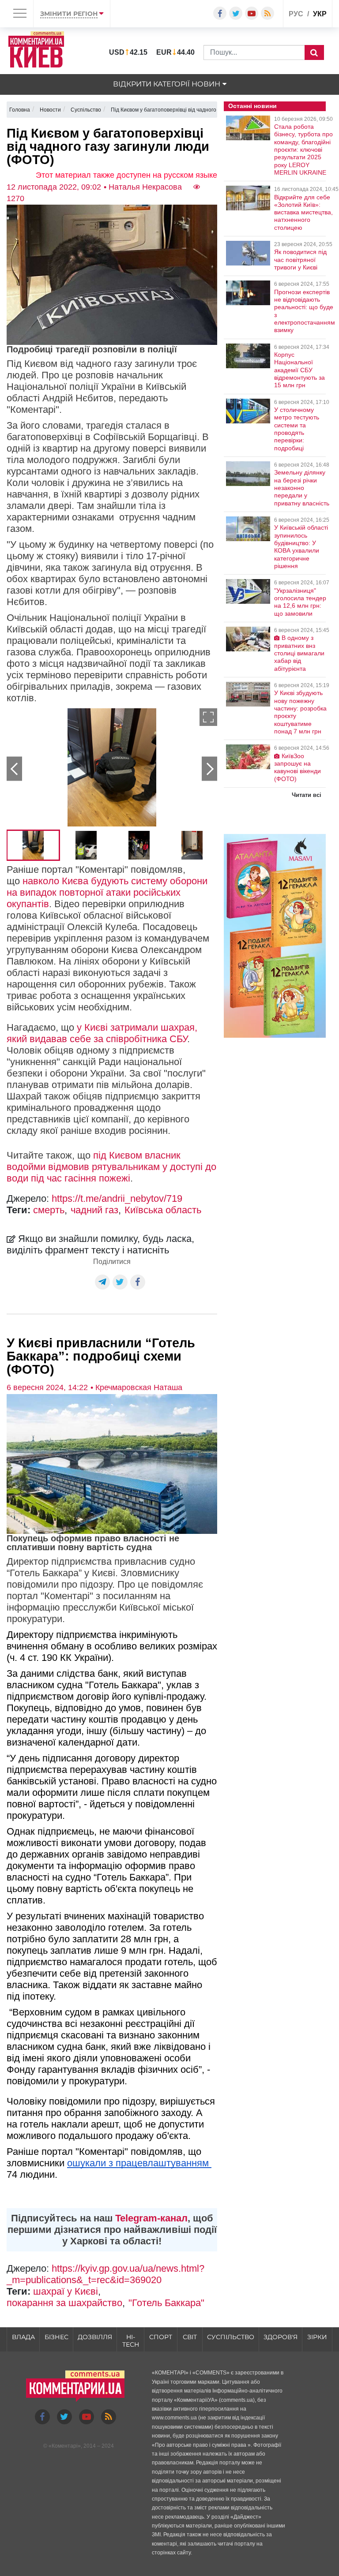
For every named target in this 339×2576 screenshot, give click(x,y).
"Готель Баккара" (166, 2303)
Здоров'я (281, 2337)
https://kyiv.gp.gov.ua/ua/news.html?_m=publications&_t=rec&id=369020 (105, 2274)
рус (296, 14)
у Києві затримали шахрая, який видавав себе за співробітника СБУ (102, 1033)
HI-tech (131, 2341)
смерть (49, 1210)
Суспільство (231, 2337)
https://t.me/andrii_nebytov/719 (117, 1198)
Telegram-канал (151, 2218)
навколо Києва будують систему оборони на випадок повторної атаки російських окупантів (107, 892)
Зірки (317, 2337)
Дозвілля (95, 2337)
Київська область (163, 1210)
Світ (190, 2337)
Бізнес (56, 2337)
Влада (23, 2337)
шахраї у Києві (66, 2291)
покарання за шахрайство (64, 2303)
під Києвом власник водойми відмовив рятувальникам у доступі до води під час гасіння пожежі (111, 1167)
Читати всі (307, 795)
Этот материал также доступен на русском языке (126, 175)
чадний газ (94, 1210)
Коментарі (65, 2446)
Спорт (161, 2337)
